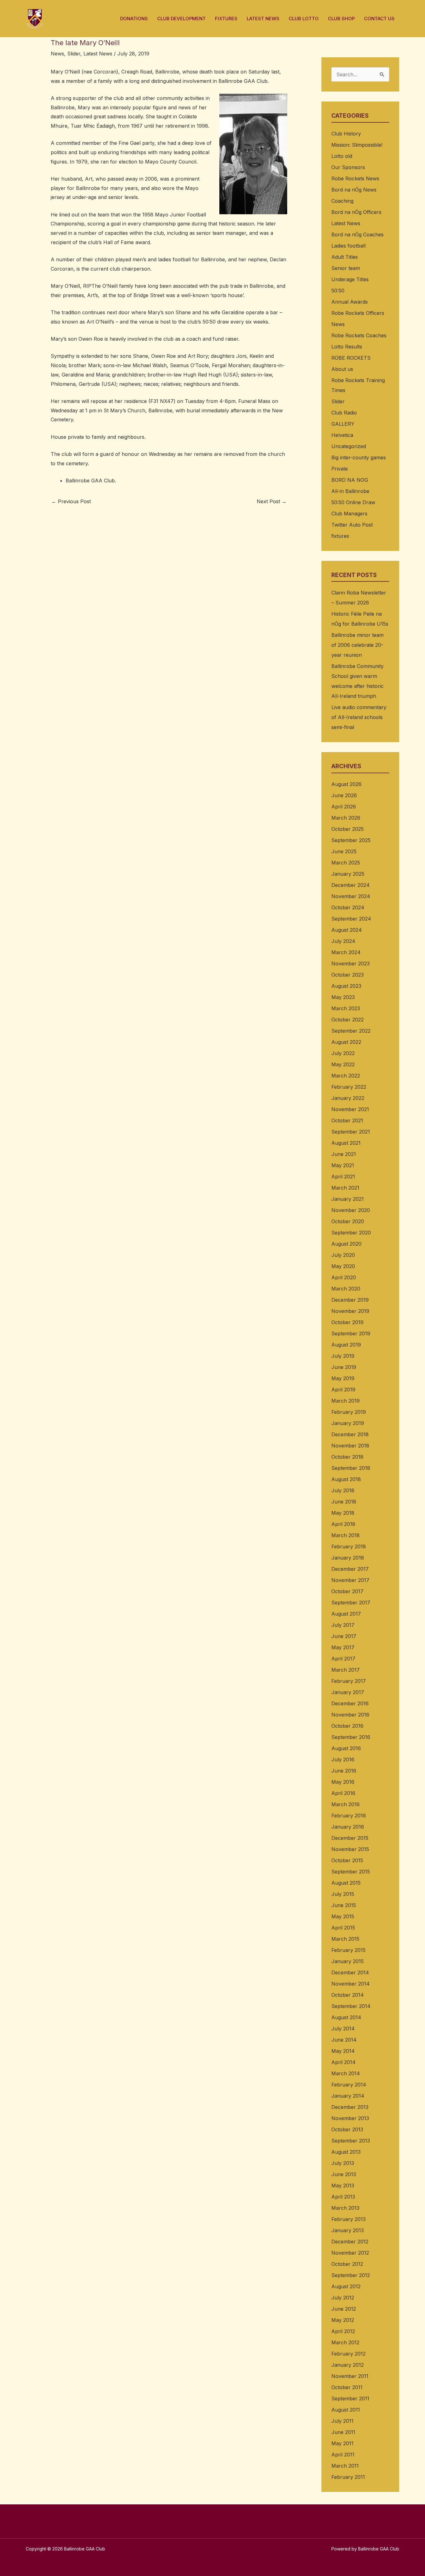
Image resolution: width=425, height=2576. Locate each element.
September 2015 (351, 1872)
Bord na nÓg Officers (356, 212)
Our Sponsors (348, 167)
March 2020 (346, 1289)
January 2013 (348, 2230)
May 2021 (343, 1165)
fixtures (340, 536)
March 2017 (346, 1670)
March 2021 (345, 1188)
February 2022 (349, 1087)
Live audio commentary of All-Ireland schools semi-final (359, 717)
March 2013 (345, 2208)
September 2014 (351, 2006)
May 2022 (343, 1064)
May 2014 (343, 2051)
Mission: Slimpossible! (357, 145)
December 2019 (350, 1300)
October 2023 (348, 975)
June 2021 (344, 1154)
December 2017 (350, 1569)
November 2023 (350, 964)
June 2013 (344, 2174)
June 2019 (344, 1367)
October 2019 (347, 1322)
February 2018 (349, 1546)
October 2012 (347, 2264)
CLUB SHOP (341, 19)
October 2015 (347, 1860)
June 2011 (343, 2432)
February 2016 (349, 1816)
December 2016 (350, 1703)
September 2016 (351, 1737)
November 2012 (350, 2253)
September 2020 (351, 1233)
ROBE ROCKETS (351, 358)
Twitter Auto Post (352, 525)
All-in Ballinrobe (350, 491)
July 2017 (343, 1625)
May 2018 (343, 1513)
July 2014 (343, 2029)
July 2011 (342, 2421)
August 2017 (346, 1614)
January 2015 (348, 1961)
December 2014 (350, 1972)
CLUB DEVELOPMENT (181, 19)
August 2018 (346, 1479)
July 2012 (343, 2298)
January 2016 (348, 1827)
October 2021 (347, 1120)
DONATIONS (134, 19)
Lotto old (342, 156)
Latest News (98, 54)
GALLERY (343, 424)
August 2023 (346, 986)
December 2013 (350, 2107)
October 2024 (348, 907)
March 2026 (346, 818)
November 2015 (350, 1849)
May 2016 (343, 1782)
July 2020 (343, 1255)
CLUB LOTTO (304, 19)
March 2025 (346, 863)
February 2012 (348, 2354)
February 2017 (349, 1681)
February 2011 (348, 2477)
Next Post (272, 501)
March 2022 (346, 1076)
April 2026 (344, 807)
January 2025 (348, 874)
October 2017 (347, 1591)
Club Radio (344, 413)
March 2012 (345, 2342)
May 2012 (343, 2320)
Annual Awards (350, 302)
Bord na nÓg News (354, 190)
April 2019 (343, 1390)
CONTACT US (379, 19)
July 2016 (343, 1759)
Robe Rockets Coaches (359, 335)
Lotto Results (347, 347)
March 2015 (345, 1939)
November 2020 (351, 1210)
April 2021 (343, 1177)
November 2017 (350, 1580)
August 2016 (346, 1748)
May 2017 (343, 1647)
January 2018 (348, 1558)
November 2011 (350, 2376)
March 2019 (346, 1401)
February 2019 (349, 1412)
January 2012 (348, 2365)
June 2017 (344, 1636)
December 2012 (350, 2242)
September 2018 (351, 1468)
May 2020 (343, 1266)
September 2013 (351, 2141)
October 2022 (348, 1020)
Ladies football (348, 246)
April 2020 (344, 1277)
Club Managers (349, 514)
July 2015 (343, 1894)
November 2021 (350, 1109)
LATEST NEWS (263, 19)
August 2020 (346, 1244)
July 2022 (343, 1053)
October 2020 (348, 1221)
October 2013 (347, 2129)
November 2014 (350, 1984)
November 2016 (350, 1715)
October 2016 (347, 1726)
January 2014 (348, 2096)
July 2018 (343, 1490)
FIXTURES (226, 19)
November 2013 (350, 2118)
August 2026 (346, 784)
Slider (74, 54)
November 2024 (351, 896)
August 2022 (346, 1042)
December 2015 (350, 1838)
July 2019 (343, 1356)
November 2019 (350, 1311)
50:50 (338, 291)
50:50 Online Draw (353, 502)
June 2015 (344, 1905)
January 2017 (348, 1692)
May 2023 (343, 997)
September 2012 (351, 2275)
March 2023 (346, 1008)
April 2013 (343, 2197)
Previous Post (71, 501)
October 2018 (347, 1457)
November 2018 (350, 1446)
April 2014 (343, 2062)
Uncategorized (349, 446)
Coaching (342, 201)
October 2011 (347, 2387)
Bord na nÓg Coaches (357, 234)
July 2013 (343, 2163)
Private (340, 469)
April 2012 (343, 2331)
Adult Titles (345, 257)
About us (342, 369)
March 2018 (346, 1535)
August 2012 (346, 2286)
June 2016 (344, 1771)
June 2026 (344, 795)
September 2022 (351, 1031)
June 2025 (344, 851)
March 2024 (346, 952)
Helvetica (342, 435)
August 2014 (346, 2017)
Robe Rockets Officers (358, 313)
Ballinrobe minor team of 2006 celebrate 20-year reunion (357, 645)
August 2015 (346, 1883)
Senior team (346, 268)
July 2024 (343, 941)
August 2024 (347, 930)
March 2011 (345, 2466)
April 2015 (343, 1928)
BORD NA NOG (350, 480)
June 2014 (344, 2040)
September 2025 (351, 840)
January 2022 (348, 1098)
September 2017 (351, 1603)
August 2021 (346, 1143)
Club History (346, 134)
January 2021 (348, 1199)
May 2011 (342, 2443)
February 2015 (348, 1950)
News (57, 54)
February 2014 (349, 2085)
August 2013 (346, 2152)
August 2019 (346, 1345)
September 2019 (351, 1333)
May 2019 (343, 1378)
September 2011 (350, 2398)
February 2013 (348, 2219)
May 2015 (343, 1916)
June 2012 (344, 2309)
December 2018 (350, 1434)
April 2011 (343, 2455)
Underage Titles (350, 279)
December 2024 (350, 885)
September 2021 (351, 1132)
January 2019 (348, 1423)
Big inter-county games (359, 457)
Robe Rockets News (355, 178)
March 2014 (346, 2073)
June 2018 (344, 1502)
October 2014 (348, 1995)
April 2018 (343, 1524)
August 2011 (346, 2410)
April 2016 (343, 1793)
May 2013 (343, 2185)
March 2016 (346, 1804)
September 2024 (351, 919)
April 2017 (343, 1659)
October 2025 (348, 829)
